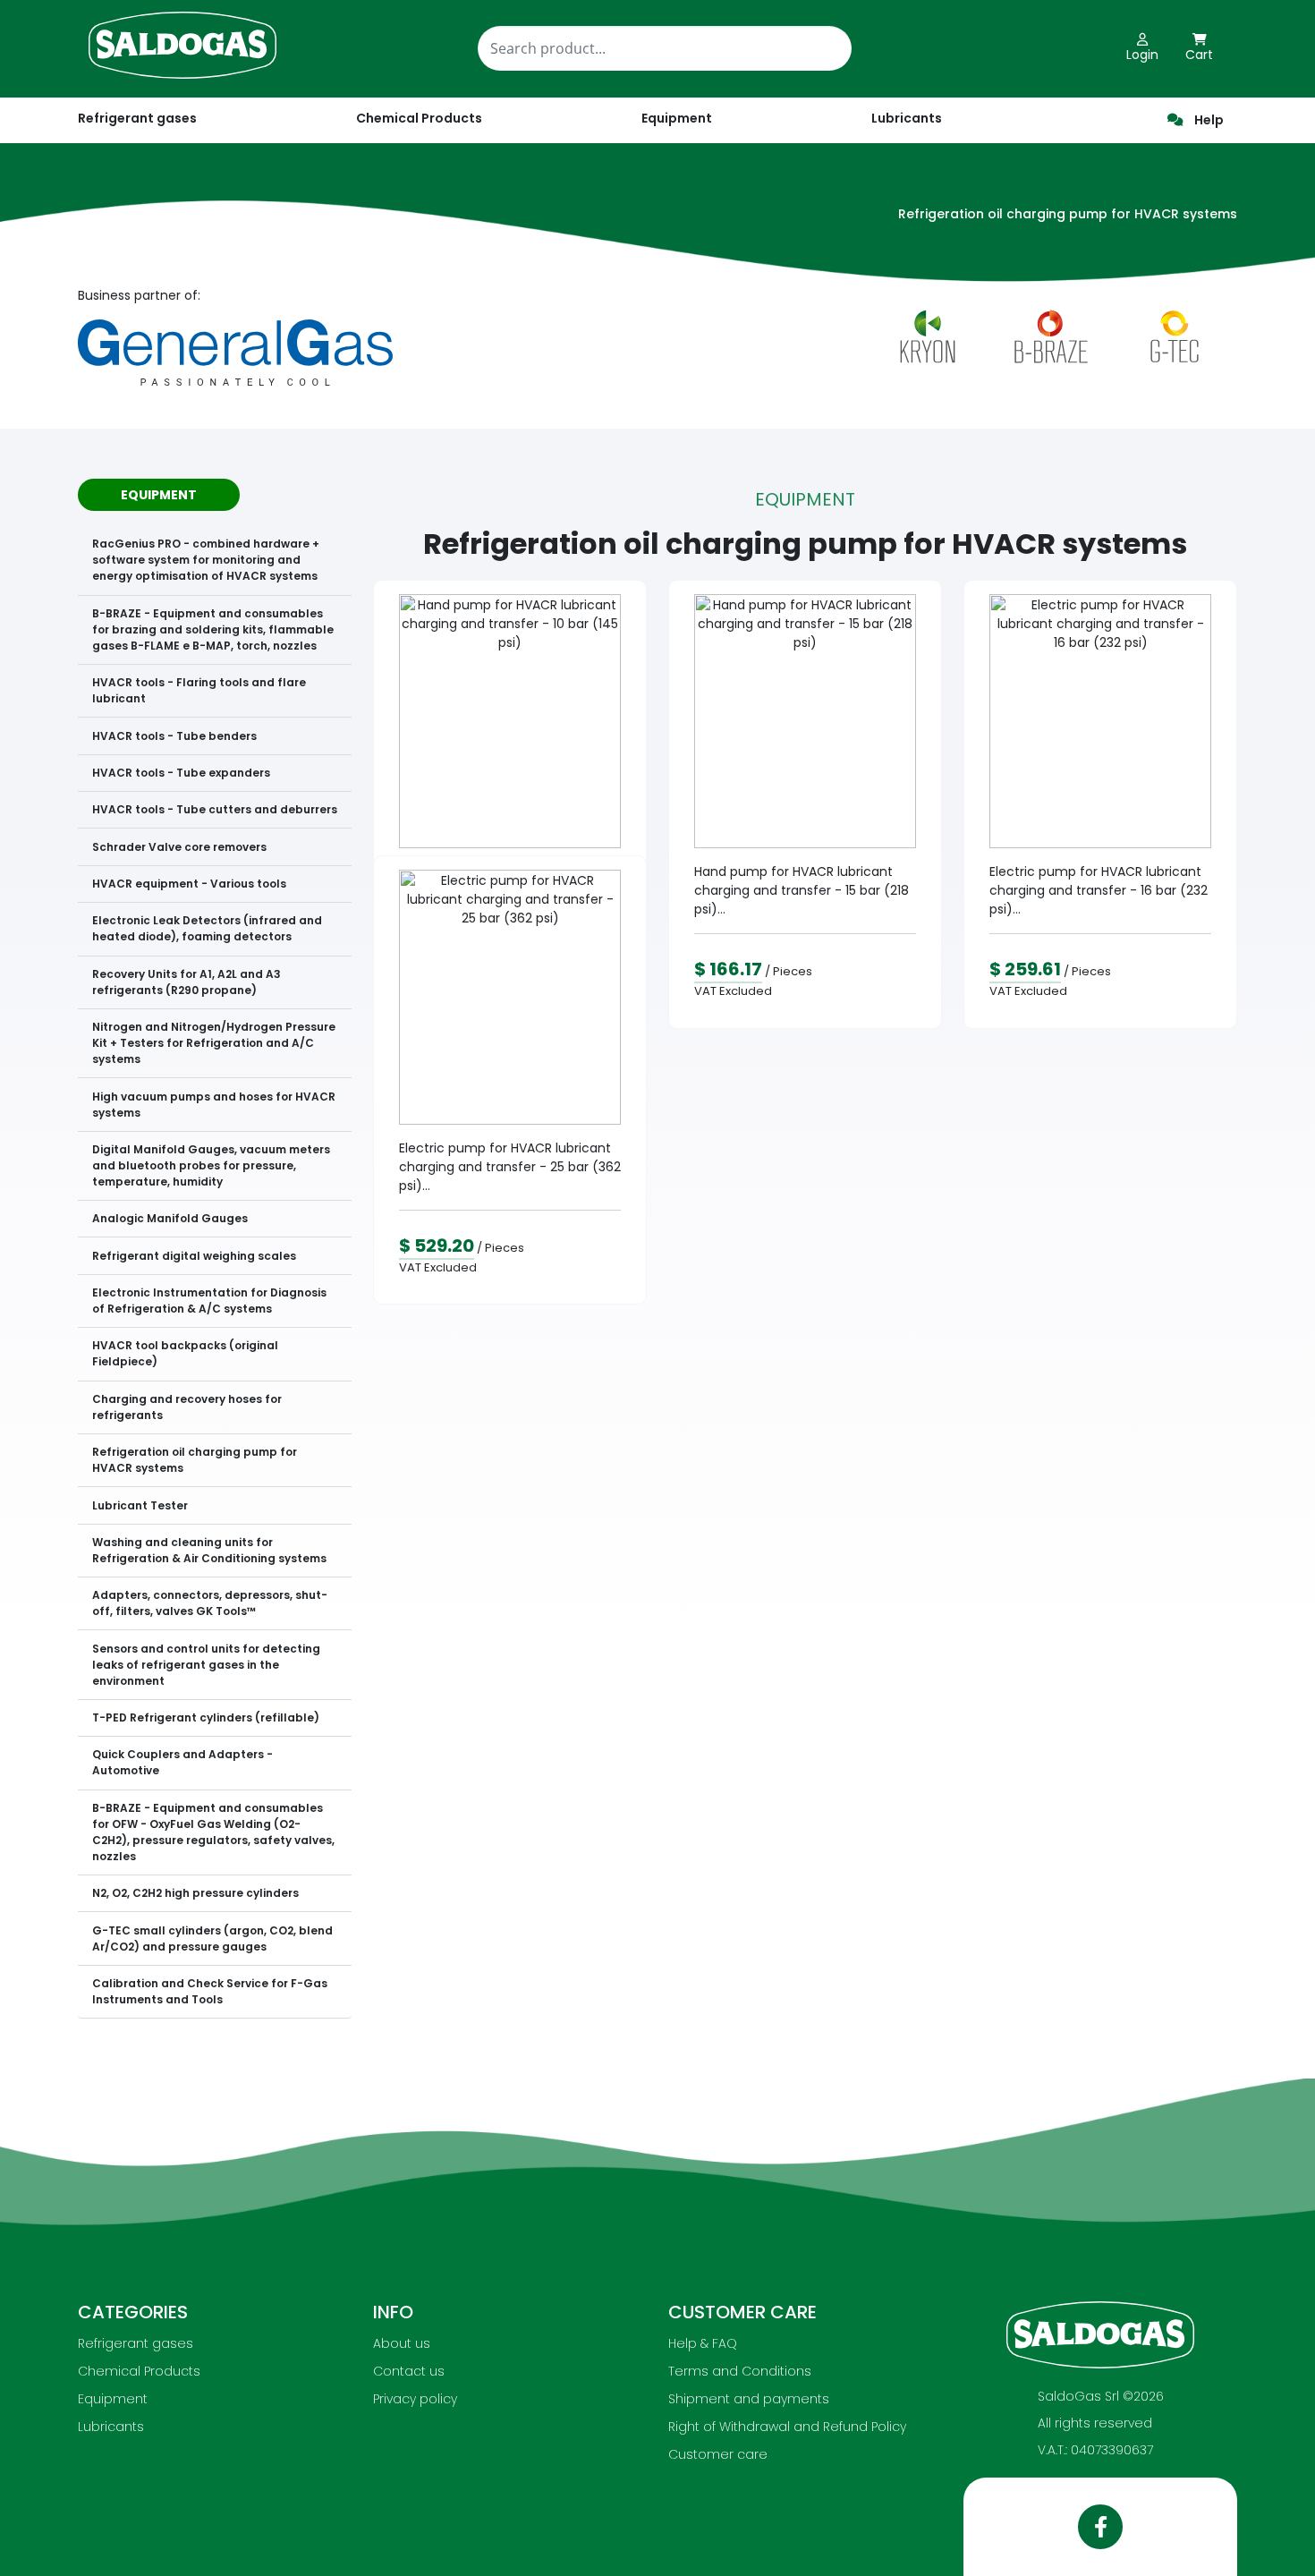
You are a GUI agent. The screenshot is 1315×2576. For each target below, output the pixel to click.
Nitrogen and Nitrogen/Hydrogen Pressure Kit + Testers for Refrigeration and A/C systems (214, 1043)
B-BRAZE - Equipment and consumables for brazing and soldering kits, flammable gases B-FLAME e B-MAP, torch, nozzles (213, 629)
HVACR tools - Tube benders (174, 736)
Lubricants (111, 2427)
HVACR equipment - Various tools (189, 884)
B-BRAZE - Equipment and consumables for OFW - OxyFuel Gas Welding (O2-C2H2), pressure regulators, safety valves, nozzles (213, 1832)
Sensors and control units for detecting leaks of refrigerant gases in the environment (206, 1665)
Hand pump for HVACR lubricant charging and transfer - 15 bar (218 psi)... (802, 890)
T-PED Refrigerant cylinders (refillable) (206, 1717)
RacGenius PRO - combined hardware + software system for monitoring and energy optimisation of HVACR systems (206, 560)
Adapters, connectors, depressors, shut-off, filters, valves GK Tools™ (210, 1603)
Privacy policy (415, 2399)
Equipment (113, 2399)
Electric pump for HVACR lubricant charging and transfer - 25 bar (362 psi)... (510, 1167)
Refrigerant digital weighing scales (194, 1256)
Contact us (409, 2371)
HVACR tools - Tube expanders (181, 773)
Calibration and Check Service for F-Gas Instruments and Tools (210, 1991)
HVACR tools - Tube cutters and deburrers (215, 809)
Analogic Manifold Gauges (170, 1218)
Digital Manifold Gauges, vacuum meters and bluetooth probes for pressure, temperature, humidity (211, 1165)
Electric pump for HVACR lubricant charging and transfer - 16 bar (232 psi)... (1099, 890)
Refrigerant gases (137, 118)
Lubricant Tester (140, 1505)
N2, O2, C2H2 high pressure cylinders (195, 1893)
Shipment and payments (749, 2399)
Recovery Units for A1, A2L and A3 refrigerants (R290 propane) (187, 982)
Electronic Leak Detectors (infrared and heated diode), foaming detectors (207, 928)
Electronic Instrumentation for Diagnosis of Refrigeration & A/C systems (209, 1301)
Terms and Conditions (740, 2371)
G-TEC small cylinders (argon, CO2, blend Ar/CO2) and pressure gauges (212, 1938)
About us (402, 2343)
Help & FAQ (703, 2343)
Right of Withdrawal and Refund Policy (787, 2427)
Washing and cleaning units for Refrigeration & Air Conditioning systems (209, 1550)
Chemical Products (139, 2371)
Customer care (718, 2454)
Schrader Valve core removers (179, 847)
